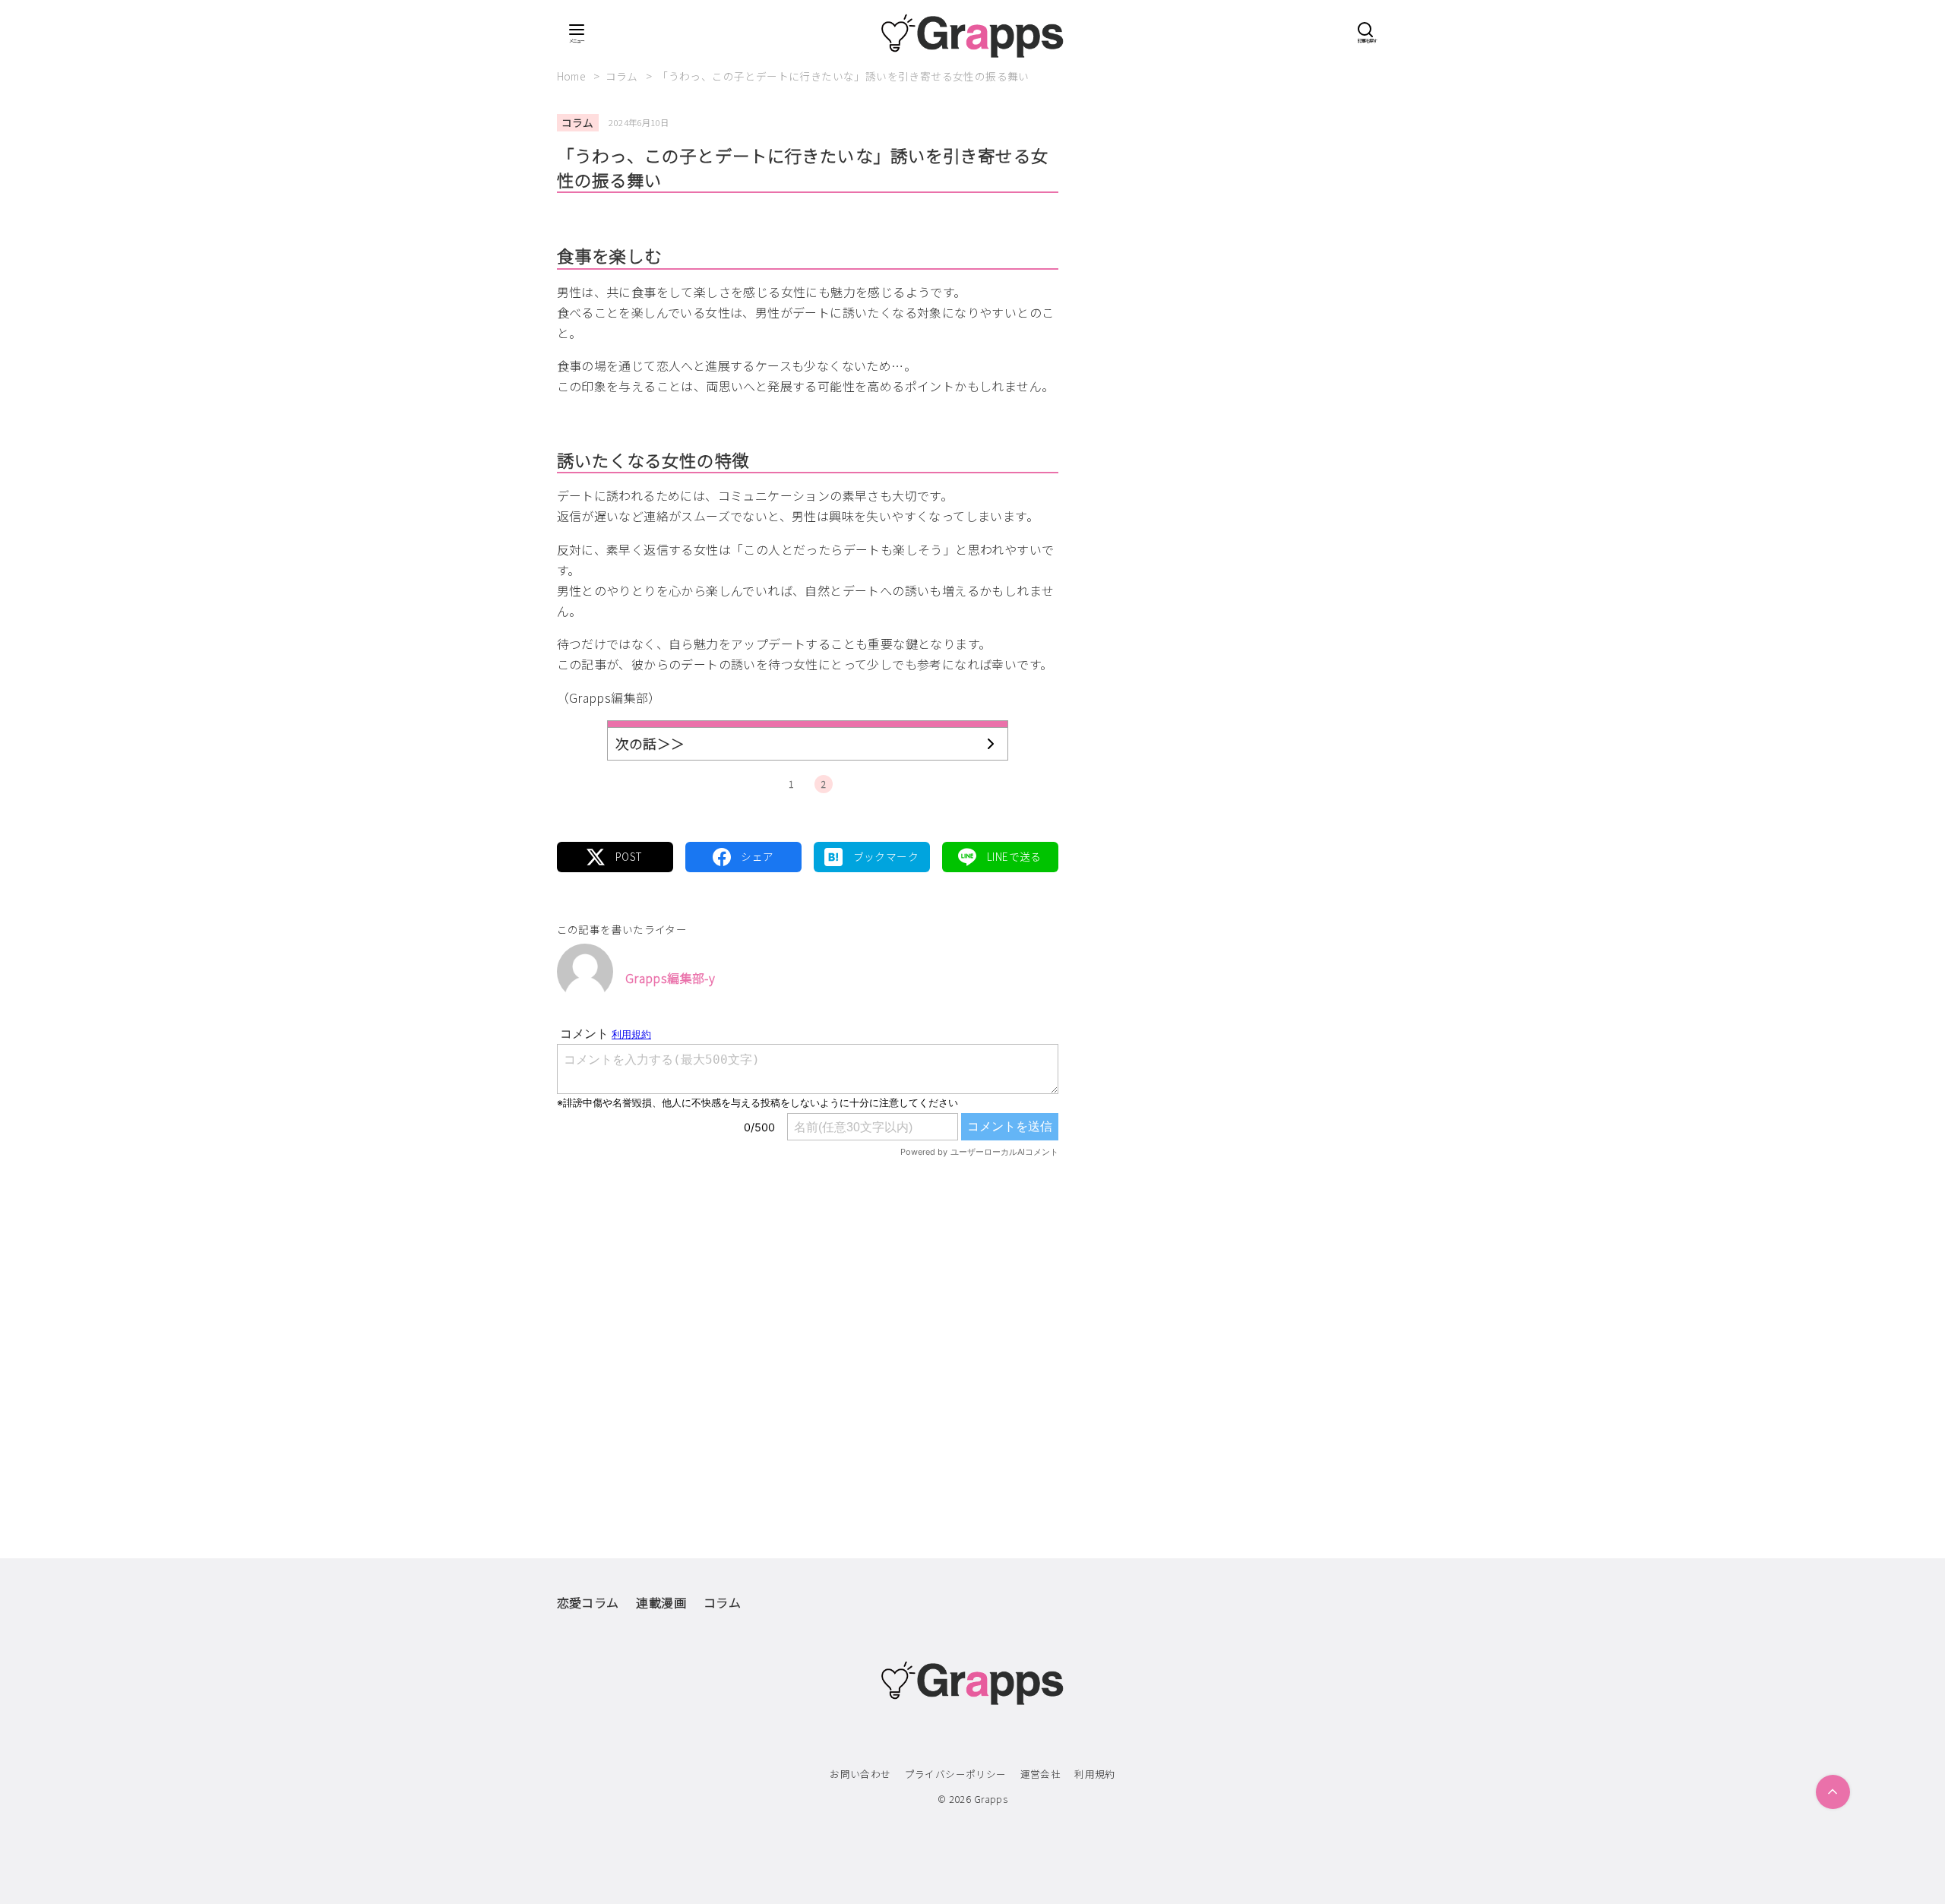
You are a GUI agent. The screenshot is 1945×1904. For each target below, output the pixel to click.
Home (573, 76)
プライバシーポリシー (956, 1774)
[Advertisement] (808, 1327)
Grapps (991, 1799)
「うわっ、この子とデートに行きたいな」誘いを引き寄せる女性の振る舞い (843, 76)
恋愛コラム (588, 1602)
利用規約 (1095, 1774)
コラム (623, 76)
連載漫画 (661, 1602)
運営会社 (1041, 1774)
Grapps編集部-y (670, 978)
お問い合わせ (860, 1774)
